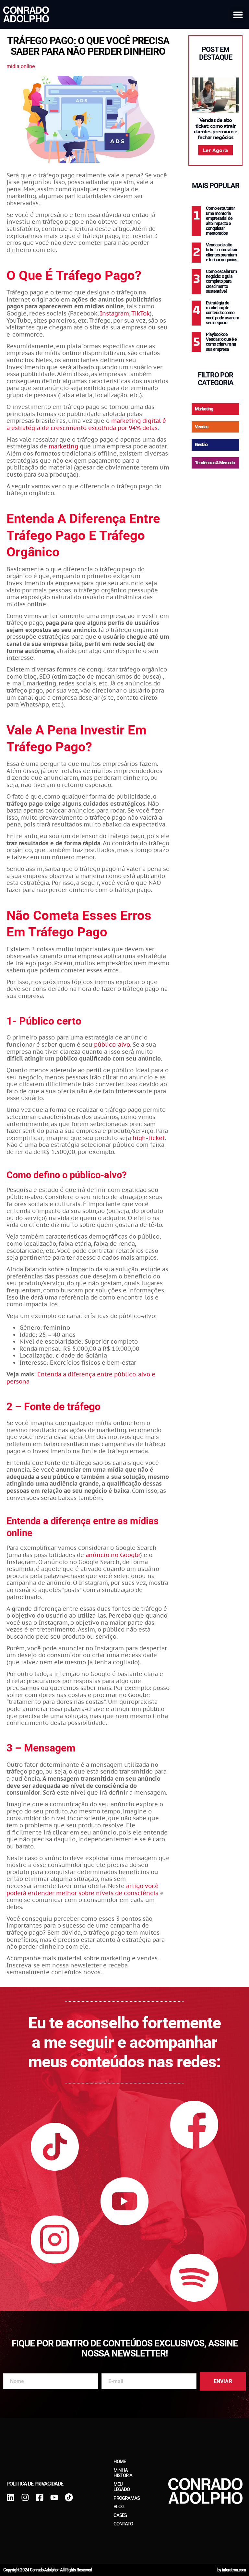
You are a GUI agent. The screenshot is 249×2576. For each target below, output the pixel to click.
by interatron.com (231, 2570)
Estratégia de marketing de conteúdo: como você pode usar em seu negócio (222, 313)
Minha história (123, 2473)
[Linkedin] (11, 2497)
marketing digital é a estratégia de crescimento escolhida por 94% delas (86, 424)
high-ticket (149, 1138)
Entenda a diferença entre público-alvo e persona (81, 1378)
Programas (127, 2498)
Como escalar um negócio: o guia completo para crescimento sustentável (221, 281)
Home (120, 2462)
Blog (119, 2507)
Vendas (202, 427)
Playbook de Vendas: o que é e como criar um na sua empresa (221, 342)
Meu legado (122, 2487)
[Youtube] (54, 2497)
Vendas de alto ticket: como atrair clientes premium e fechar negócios (216, 129)
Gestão (201, 445)
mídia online (21, 66)
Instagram (114, 313)
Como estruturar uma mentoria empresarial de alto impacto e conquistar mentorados (220, 221)
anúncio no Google (113, 1555)
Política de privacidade (35, 2484)
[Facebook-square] (40, 2497)
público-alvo (112, 1045)
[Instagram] (25, 2497)
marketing (63, 446)
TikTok (141, 313)
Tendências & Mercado (215, 463)
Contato (123, 2524)
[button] (238, 15)
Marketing (204, 409)
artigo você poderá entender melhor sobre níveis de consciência (83, 1889)
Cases (120, 2515)
